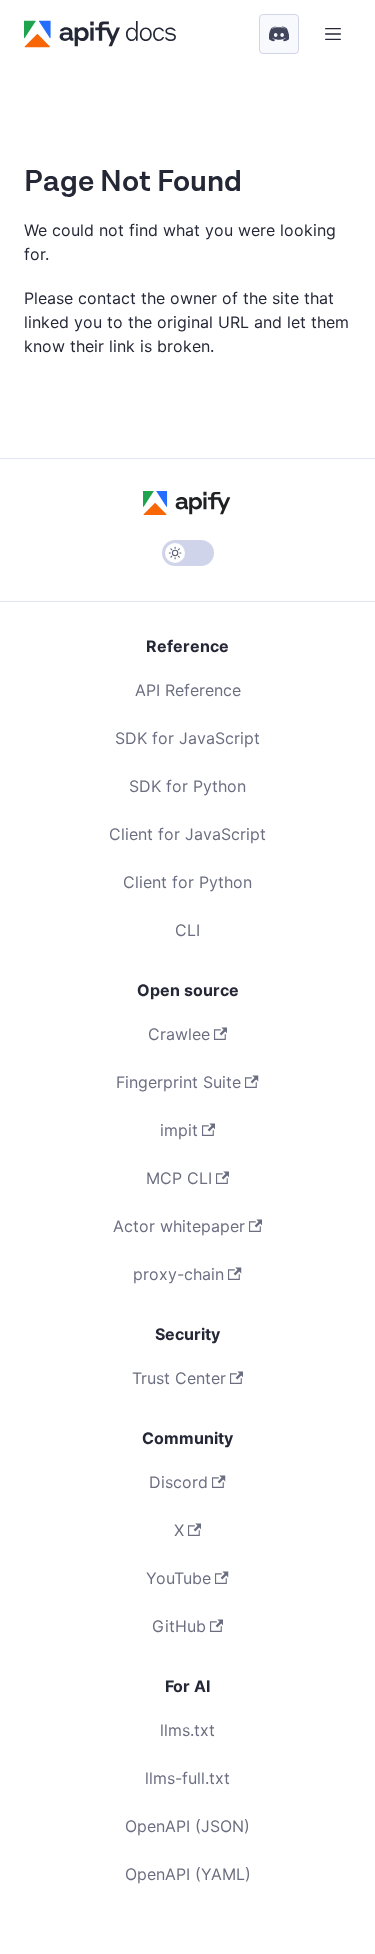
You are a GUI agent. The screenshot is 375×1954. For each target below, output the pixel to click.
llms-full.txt (187, 1778)
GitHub (179, 1626)
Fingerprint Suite (178, 1082)
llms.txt (187, 1730)
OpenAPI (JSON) (187, 1826)
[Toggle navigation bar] (333, 34)
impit (179, 1130)
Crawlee (179, 1034)
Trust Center (179, 1378)
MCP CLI (179, 1178)
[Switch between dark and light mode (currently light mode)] (188, 553)
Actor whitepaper (179, 1226)
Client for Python (187, 882)
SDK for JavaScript (187, 738)
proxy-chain (178, 1274)
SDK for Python (187, 786)
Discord (178, 1482)
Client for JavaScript (187, 834)
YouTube (178, 1578)
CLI (187, 930)
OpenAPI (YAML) (188, 1874)
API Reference (188, 690)
